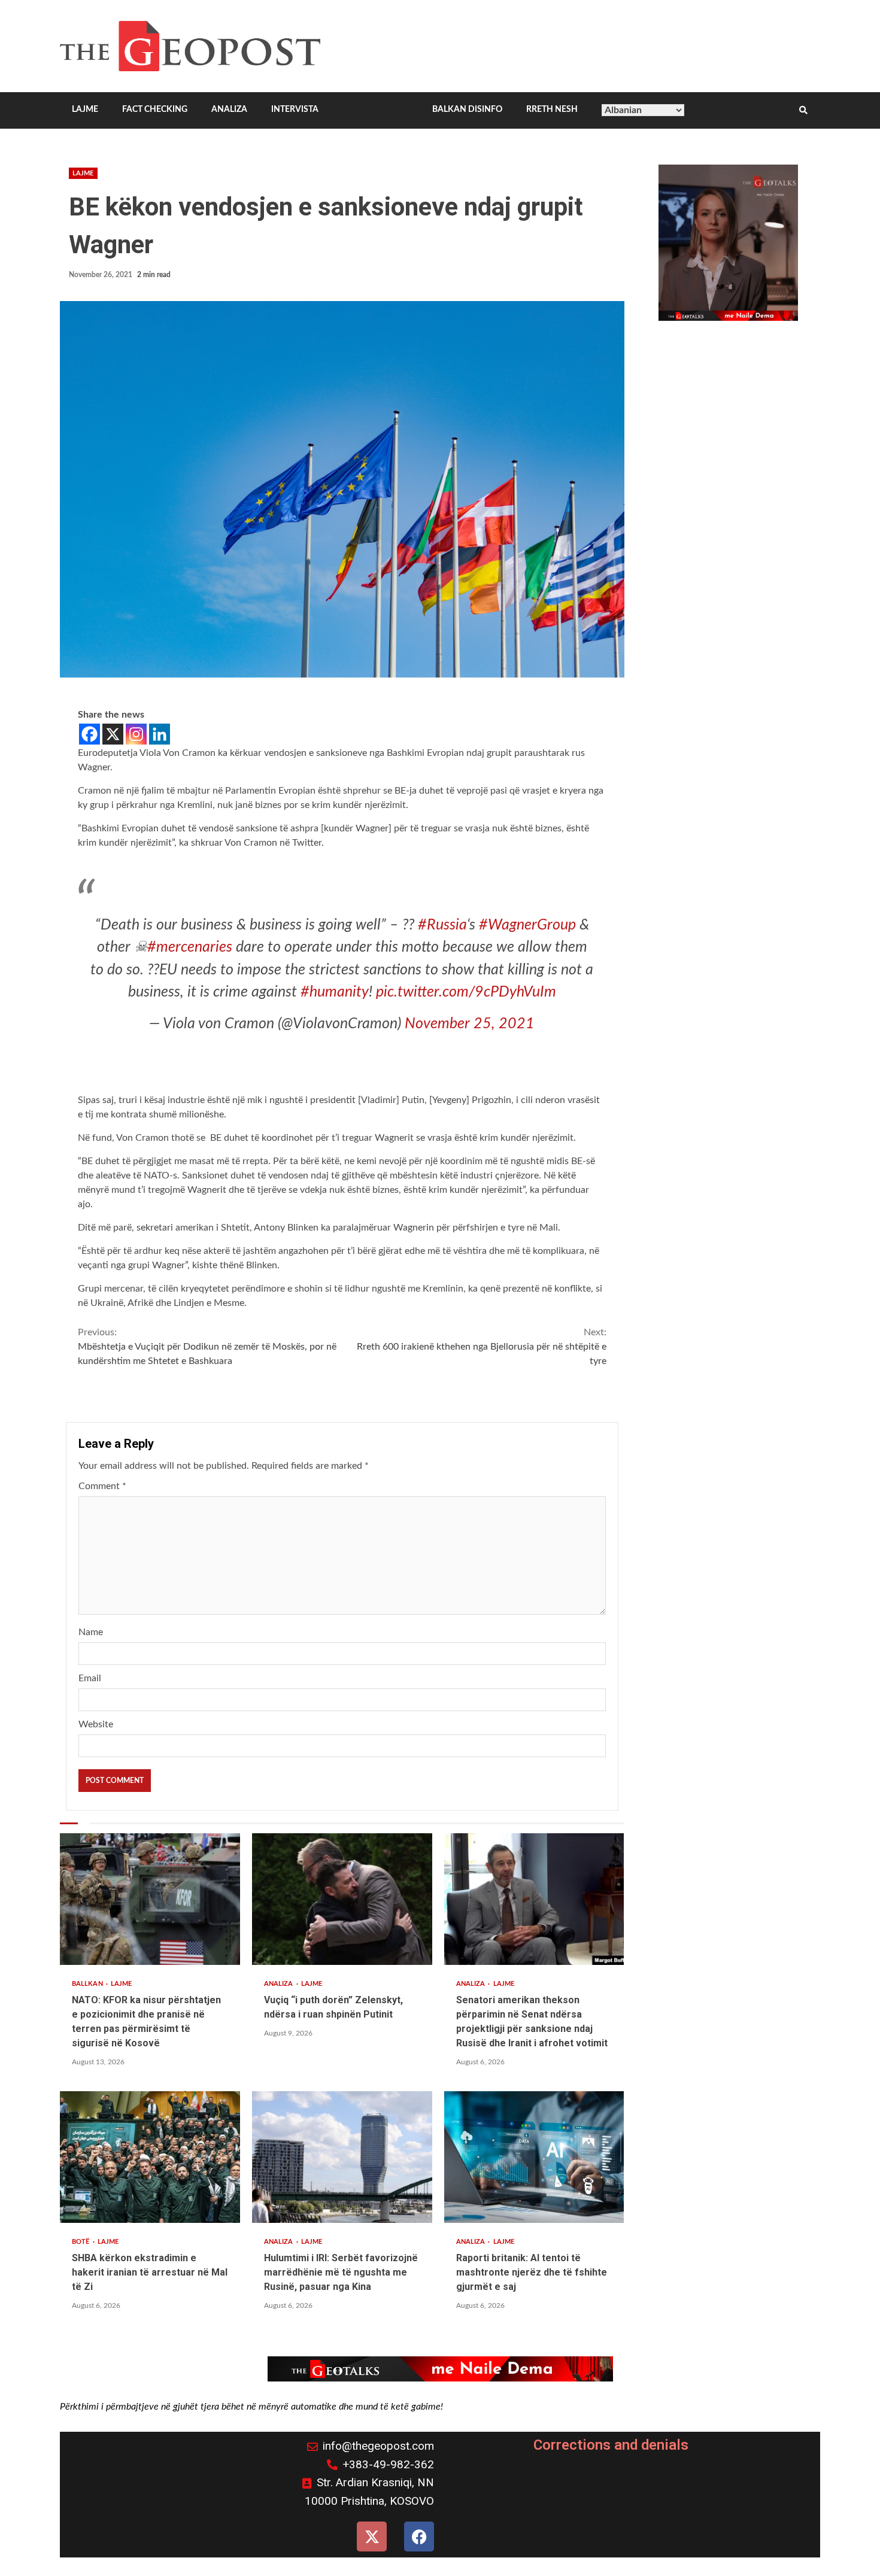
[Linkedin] (160, 734)
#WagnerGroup (527, 925)
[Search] (803, 111)
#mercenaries (190, 947)
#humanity (335, 992)
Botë (82, 2242)
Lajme (83, 173)
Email (90, 1678)
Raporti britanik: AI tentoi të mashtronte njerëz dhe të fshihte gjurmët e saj (534, 2157)
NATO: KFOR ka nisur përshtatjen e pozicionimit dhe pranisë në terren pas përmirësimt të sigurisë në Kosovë (150, 1899)
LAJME (85, 110)
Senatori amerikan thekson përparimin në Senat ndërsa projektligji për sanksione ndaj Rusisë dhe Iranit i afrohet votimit (534, 1899)
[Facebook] (89, 734)
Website (96, 1724)
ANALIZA (229, 110)
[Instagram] (136, 734)
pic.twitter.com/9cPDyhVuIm (466, 992)
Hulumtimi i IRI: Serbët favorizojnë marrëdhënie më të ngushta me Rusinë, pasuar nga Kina (342, 2157)
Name (91, 1632)
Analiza (280, 1984)
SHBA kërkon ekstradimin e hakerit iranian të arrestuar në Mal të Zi (150, 2157)
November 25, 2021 (470, 1024)
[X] (113, 734)
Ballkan (88, 1984)
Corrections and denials (611, 2445)
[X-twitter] (372, 2536)
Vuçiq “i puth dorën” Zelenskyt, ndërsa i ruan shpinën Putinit (342, 1899)
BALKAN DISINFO (467, 110)
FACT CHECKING (155, 110)
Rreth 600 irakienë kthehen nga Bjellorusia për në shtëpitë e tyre (481, 1347)
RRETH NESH (552, 110)
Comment (102, 1486)
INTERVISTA (295, 110)
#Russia (442, 925)
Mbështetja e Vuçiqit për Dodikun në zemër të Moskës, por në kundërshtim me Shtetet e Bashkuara (207, 1347)
